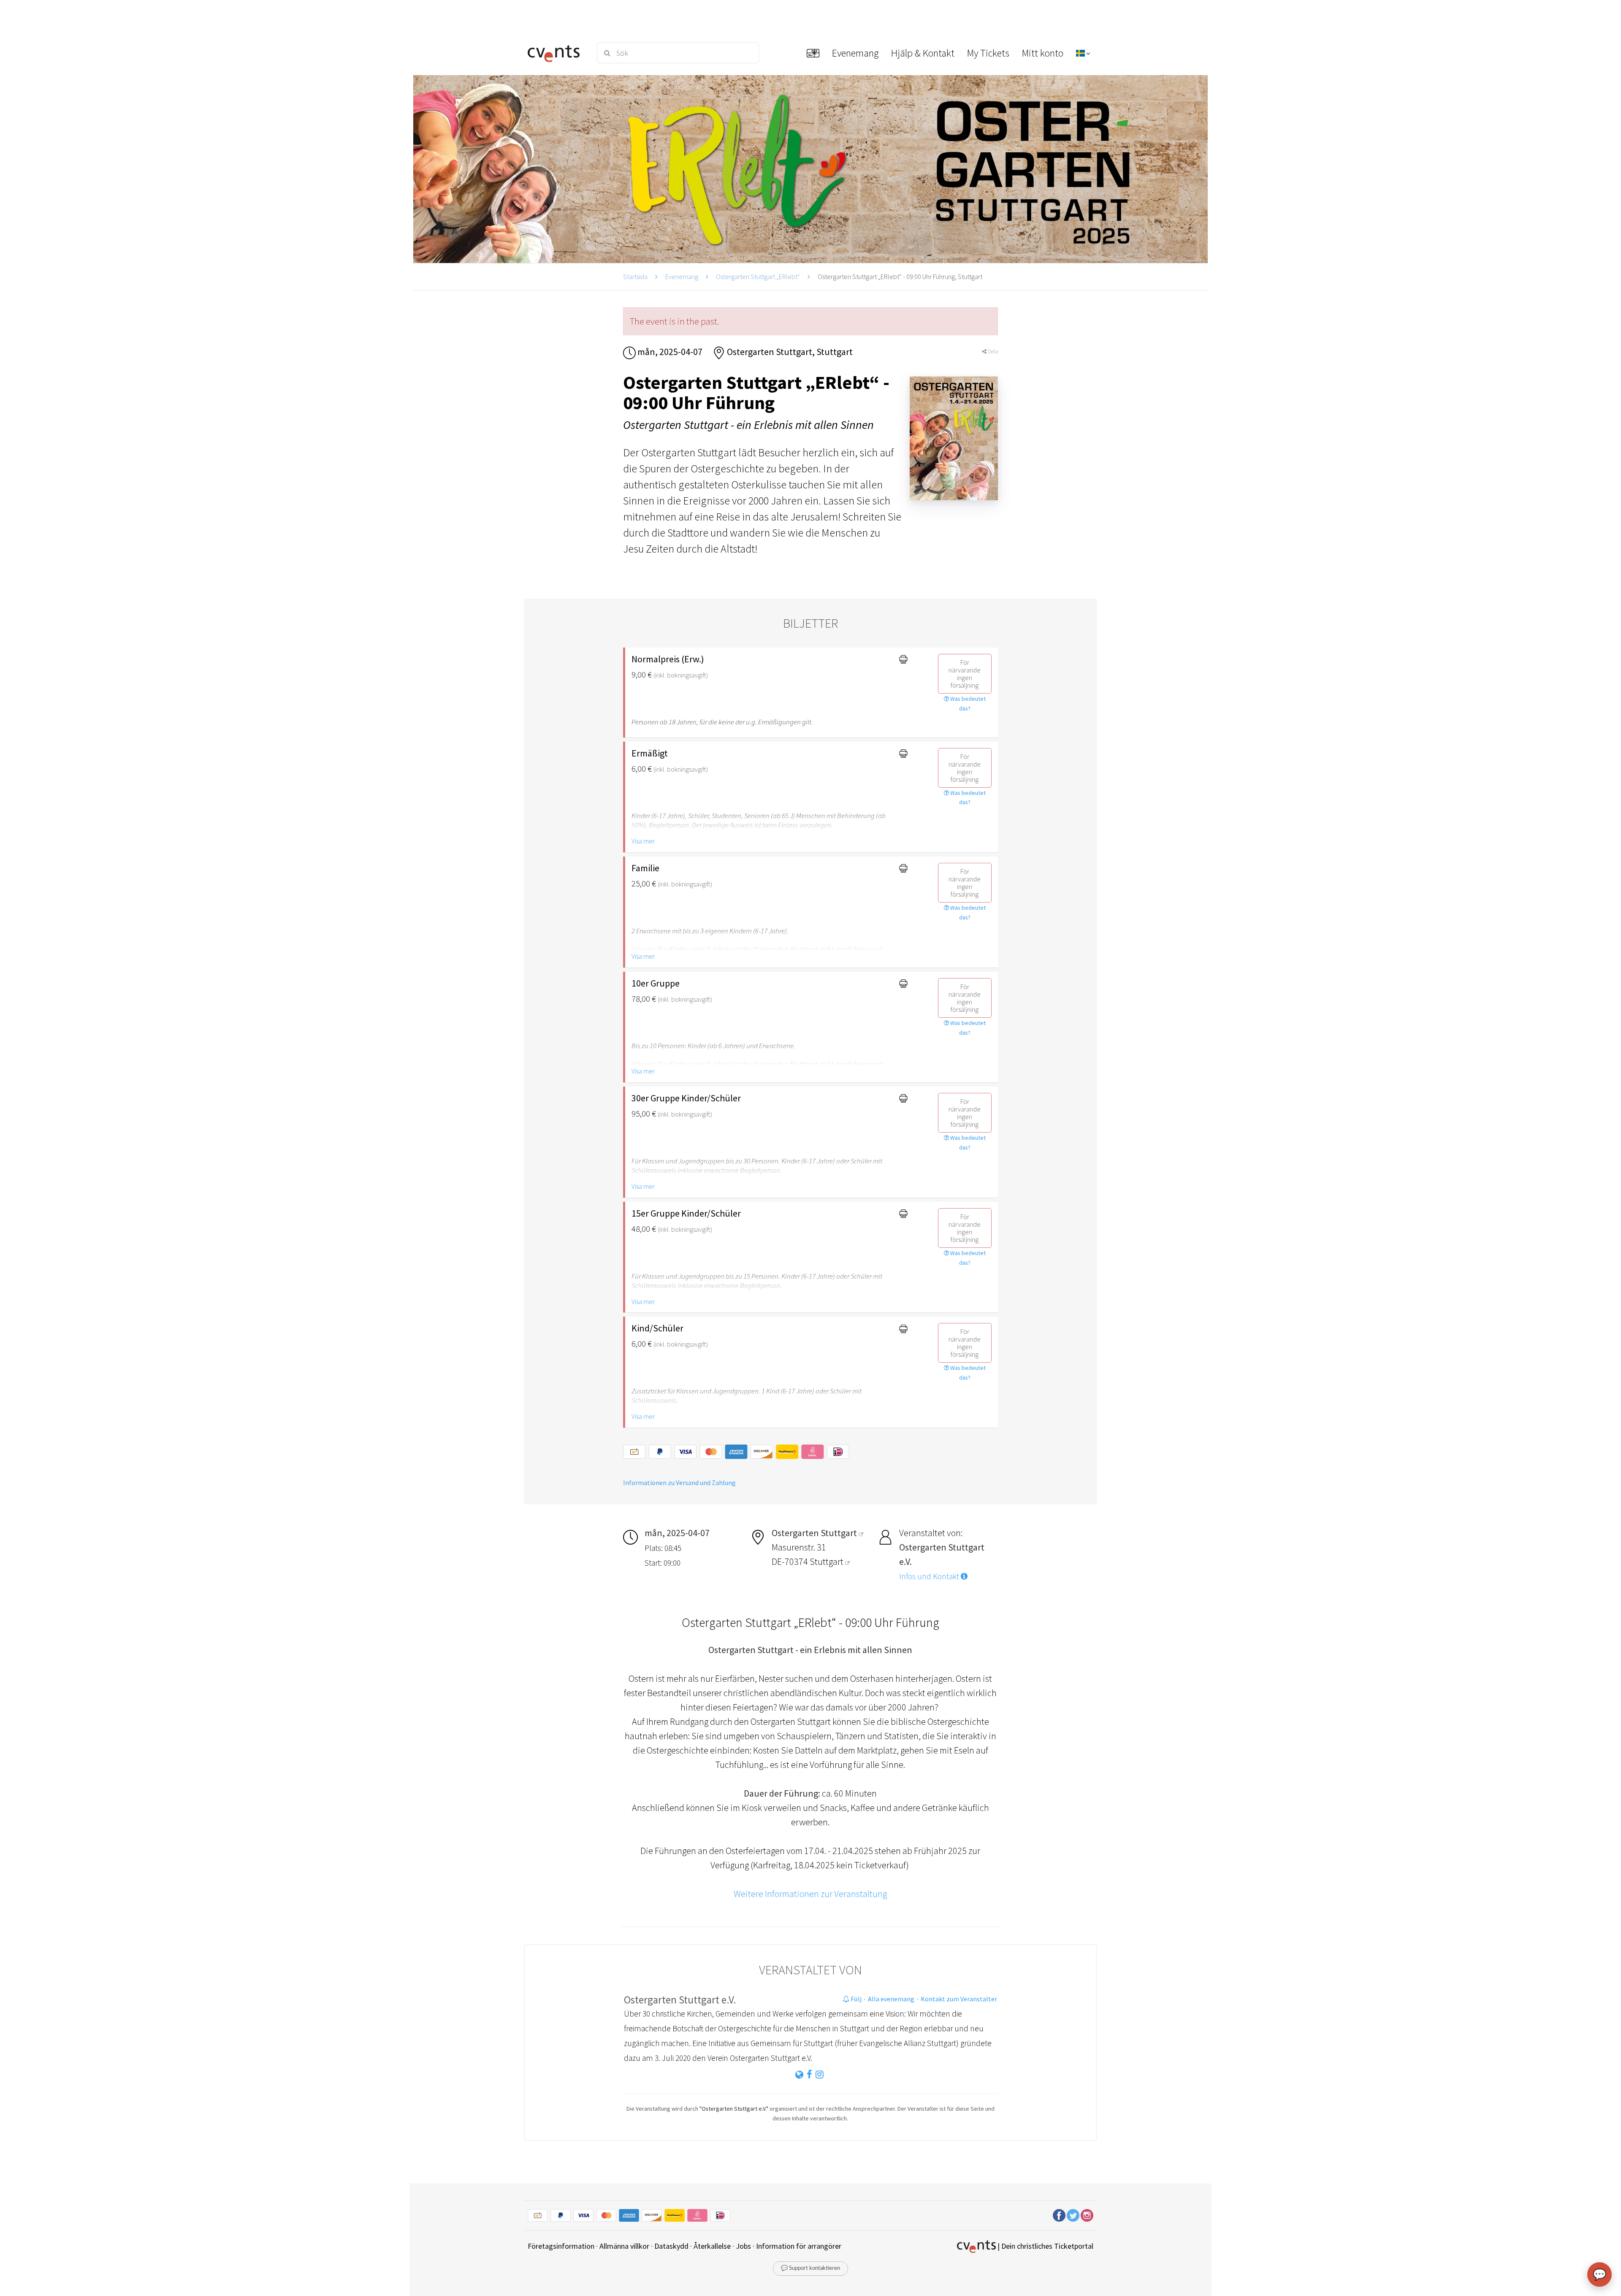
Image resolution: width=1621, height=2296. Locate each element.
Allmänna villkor (624, 2246)
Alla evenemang (891, 1999)
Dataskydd (671, 2246)
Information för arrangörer (799, 2246)
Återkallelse (712, 2246)
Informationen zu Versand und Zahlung (679, 1483)
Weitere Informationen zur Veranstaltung (810, 1894)
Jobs (743, 2246)
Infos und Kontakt (930, 1576)
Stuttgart (827, 1561)
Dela (992, 351)
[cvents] (557, 53)
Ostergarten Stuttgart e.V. (680, 2000)
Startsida (635, 276)
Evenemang (682, 276)
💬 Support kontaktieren (810, 2268)
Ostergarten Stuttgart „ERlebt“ (758, 276)
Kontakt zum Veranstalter (959, 1999)
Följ (855, 1999)
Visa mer (643, 841)
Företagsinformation (561, 2246)
